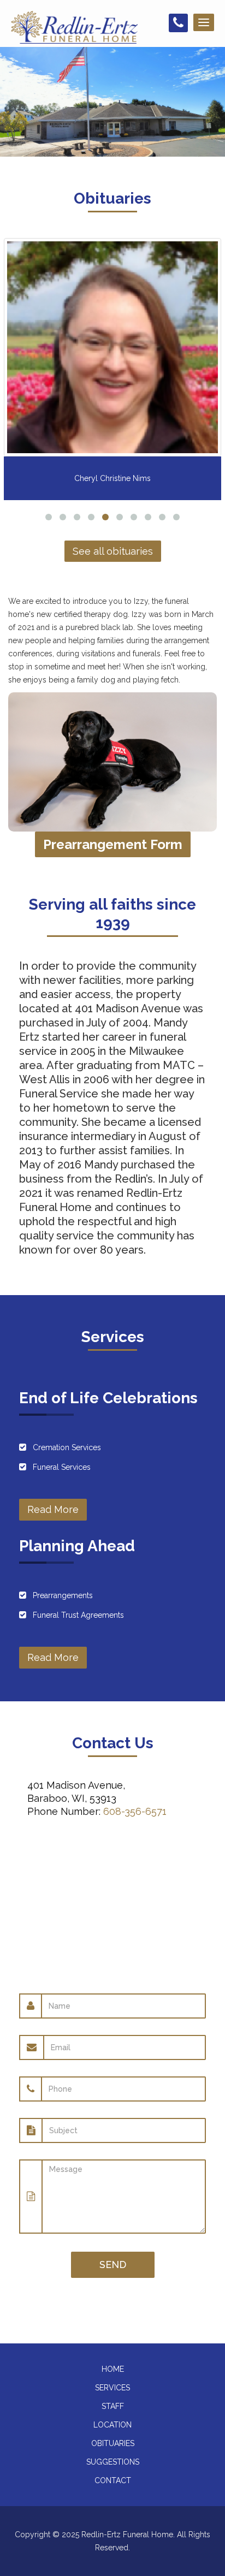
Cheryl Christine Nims (112, 478)
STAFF (113, 2406)
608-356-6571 (135, 1811)
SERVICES (112, 2388)
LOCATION (112, 2425)
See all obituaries (113, 551)
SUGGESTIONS (113, 2462)
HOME (113, 2369)
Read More (53, 1509)
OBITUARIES (113, 2443)
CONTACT (113, 2480)
